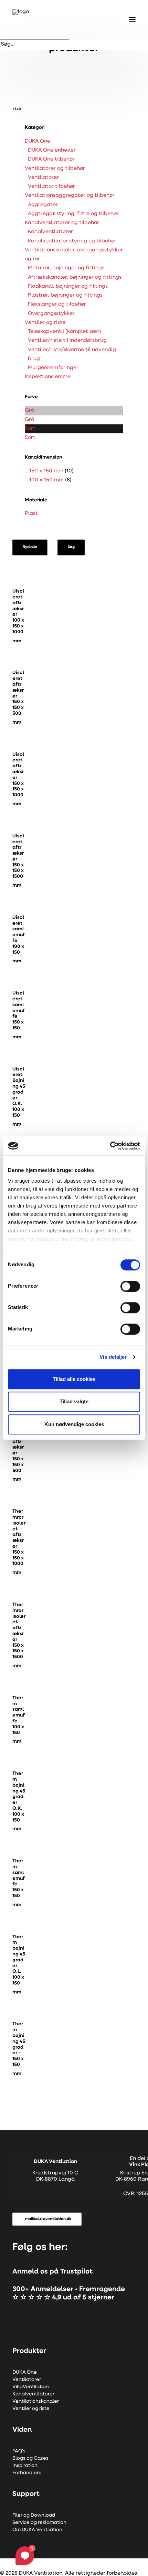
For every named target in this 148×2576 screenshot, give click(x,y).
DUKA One (38, 141)
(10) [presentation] (69, 471)
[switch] (130, 1286)
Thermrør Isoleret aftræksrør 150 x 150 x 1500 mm (19, 1635)
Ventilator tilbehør (51, 187)
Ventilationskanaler (36, 2401)
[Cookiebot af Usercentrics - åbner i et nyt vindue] (110, 1146)
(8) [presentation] (68, 480)
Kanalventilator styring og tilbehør (72, 241)
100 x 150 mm (46, 480)
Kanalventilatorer (50, 232)
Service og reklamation (39, 2523)
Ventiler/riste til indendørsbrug (67, 341)
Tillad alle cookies (74, 1379)
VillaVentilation (31, 2387)
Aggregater (43, 205)
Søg (71, 547)
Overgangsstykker (51, 314)
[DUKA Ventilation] (23, 20)
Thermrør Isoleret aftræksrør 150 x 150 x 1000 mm (19, 1542)
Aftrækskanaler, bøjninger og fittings (75, 277)
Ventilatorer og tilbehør (55, 169)
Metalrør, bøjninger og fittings (66, 268)
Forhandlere (27, 2473)
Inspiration (25, 2466)
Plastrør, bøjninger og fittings (65, 295)
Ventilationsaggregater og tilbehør (70, 196)
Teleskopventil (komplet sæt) (65, 332)
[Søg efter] (35, 44)
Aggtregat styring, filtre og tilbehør (73, 214)
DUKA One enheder (52, 150)
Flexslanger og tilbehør (57, 304)
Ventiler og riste (45, 323)
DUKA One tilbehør (51, 159)
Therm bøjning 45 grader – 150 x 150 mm (19, 2049)
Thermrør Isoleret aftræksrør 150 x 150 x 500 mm (19, 1449)
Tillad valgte (74, 1401)
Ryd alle (30, 547)
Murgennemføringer (53, 368)
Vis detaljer (113, 1357)
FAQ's (19, 2451)
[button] (19, 576)
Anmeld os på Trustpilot (52, 2272)
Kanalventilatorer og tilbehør (62, 223)
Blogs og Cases (30, 2458)
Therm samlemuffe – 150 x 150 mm (19, 1883)
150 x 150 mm (46, 471)
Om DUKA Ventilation (37, 2530)
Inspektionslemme (48, 377)
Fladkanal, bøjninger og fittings (68, 286)
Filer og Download (34, 2515)
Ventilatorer (43, 178)
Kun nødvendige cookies (74, 1424)
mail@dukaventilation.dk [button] (48, 2219)
